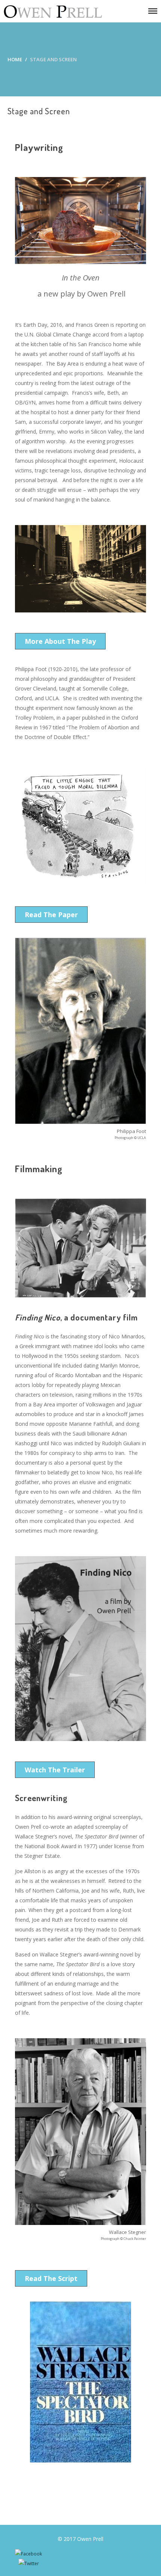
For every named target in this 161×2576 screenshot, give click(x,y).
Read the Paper (51, 915)
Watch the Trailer (55, 1770)
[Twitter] (29, 2563)
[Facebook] (28, 2554)
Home (15, 59)
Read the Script (51, 2278)
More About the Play (60, 641)
